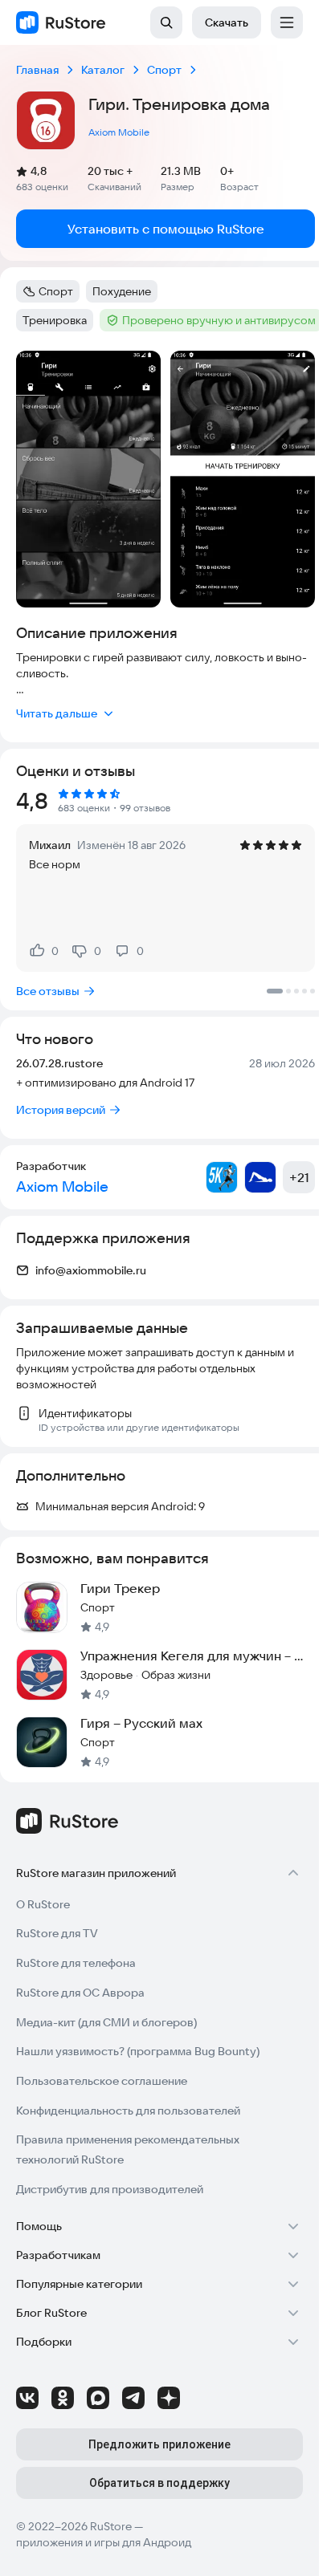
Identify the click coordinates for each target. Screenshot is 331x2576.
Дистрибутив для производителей (110, 2189)
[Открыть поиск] (166, 22)
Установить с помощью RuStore (166, 229)
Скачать (227, 22)
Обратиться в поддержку (159, 2483)
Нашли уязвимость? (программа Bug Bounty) (138, 2051)
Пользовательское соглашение (102, 2081)
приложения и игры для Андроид (104, 2542)
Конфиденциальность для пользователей (128, 2111)
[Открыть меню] (287, 22)
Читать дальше (57, 713)
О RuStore (43, 1904)
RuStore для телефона (76, 1963)
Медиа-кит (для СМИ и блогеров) (106, 2022)
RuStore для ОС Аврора (80, 1993)
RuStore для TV (57, 1933)
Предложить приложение (159, 2444)
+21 (299, 1177)
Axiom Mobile (119, 132)
